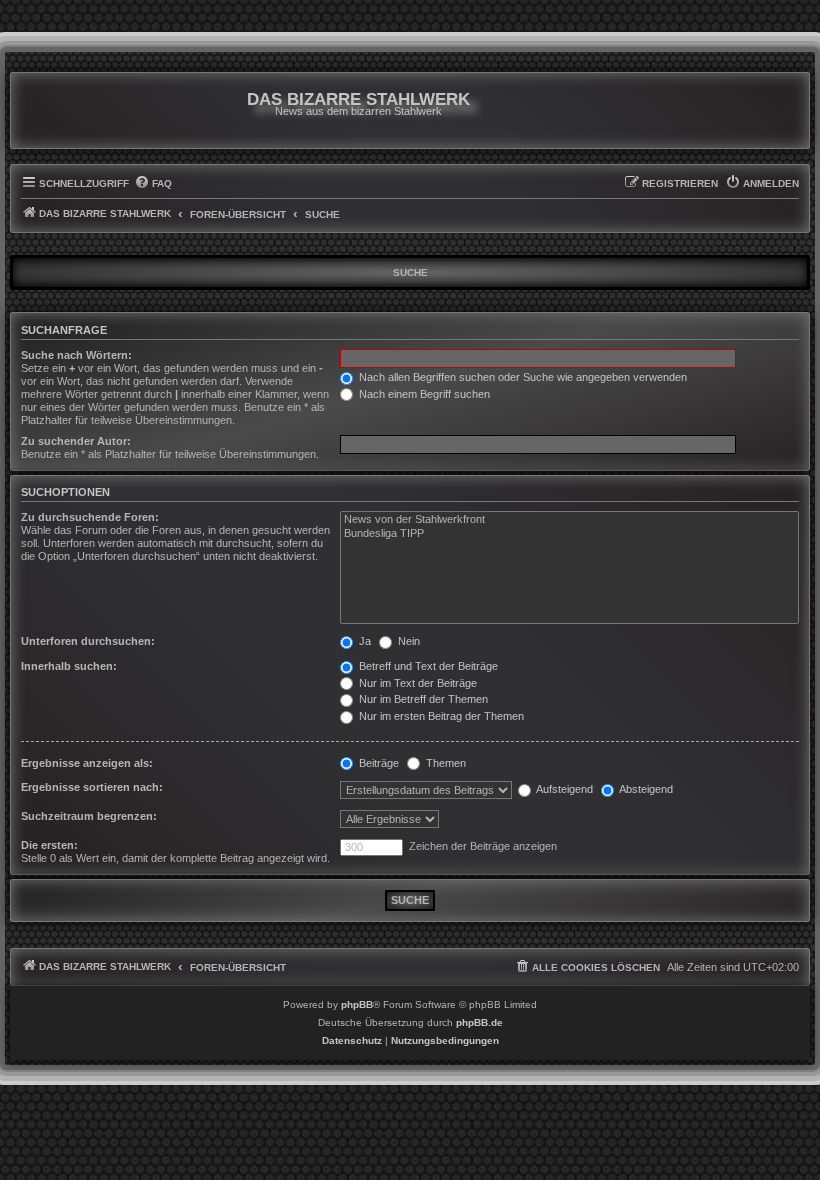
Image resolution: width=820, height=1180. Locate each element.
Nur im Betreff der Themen (422, 699)
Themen (444, 763)
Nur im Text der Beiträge (416, 683)
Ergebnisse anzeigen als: (87, 763)
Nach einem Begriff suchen (423, 394)
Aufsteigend (563, 789)
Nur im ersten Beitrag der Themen (440, 716)
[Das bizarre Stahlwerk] (102, 110)
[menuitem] (153, 184)
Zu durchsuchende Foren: (90, 517)
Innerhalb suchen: (69, 666)
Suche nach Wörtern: (76, 355)
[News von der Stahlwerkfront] (569, 520)
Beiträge (377, 763)
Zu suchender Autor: (76, 441)
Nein (407, 641)
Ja (363, 641)
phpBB (357, 1004)
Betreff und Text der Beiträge (427, 666)
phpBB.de (479, 1022)
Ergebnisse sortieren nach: (92, 787)
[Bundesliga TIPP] (569, 534)
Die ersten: (49, 845)
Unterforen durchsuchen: (88, 641)
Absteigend (645, 789)
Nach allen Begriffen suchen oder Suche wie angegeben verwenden (521, 377)
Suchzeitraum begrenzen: (89, 816)
